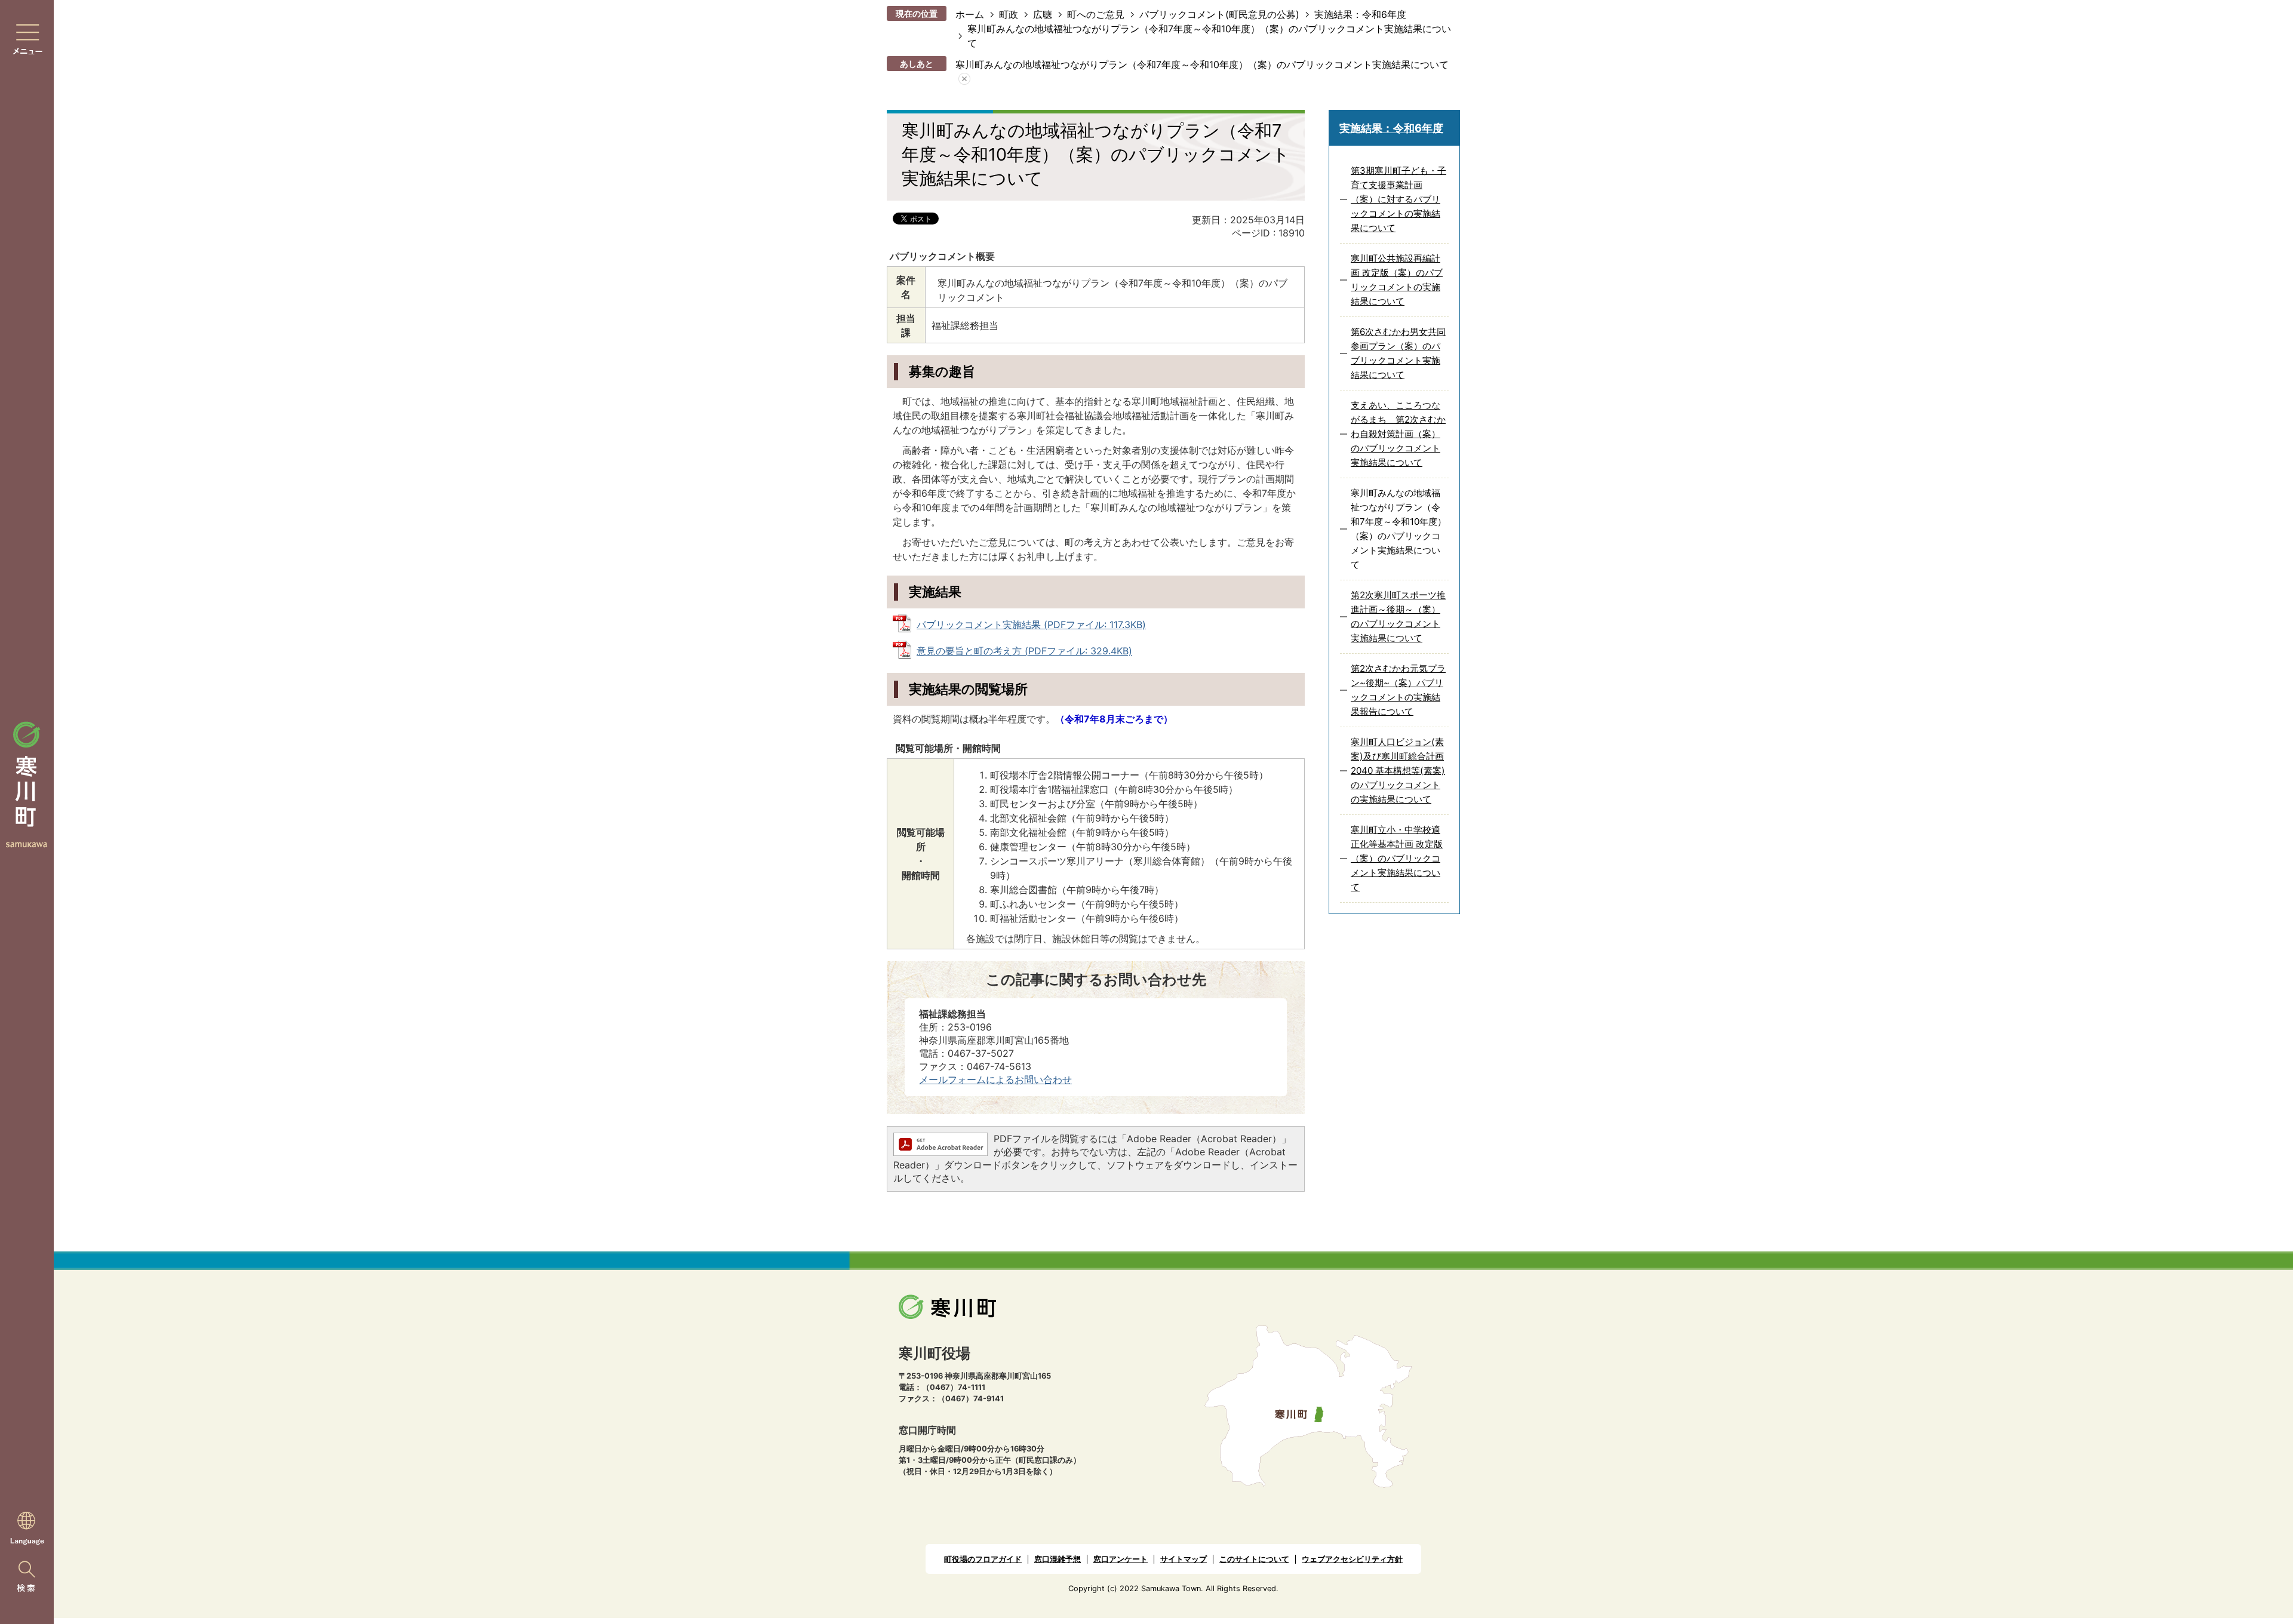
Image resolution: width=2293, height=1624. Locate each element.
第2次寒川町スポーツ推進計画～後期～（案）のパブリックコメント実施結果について (1398, 616)
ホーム (970, 14)
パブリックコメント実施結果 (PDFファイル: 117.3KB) (1031, 625)
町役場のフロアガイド (983, 1559)
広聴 (1043, 14)
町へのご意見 (1096, 14)
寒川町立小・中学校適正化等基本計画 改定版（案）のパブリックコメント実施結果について (1397, 858)
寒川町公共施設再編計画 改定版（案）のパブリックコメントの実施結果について (1397, 280)
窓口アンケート (1121, 1559)
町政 (1009, 14)
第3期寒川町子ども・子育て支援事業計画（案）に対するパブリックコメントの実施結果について (1398, 199)
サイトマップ (1184, 1559)
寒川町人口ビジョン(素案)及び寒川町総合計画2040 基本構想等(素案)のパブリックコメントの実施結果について (1398, 771)
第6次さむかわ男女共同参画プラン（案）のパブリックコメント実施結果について (1398, 353)
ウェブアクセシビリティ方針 (1352, 1559)
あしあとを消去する (964, 79)
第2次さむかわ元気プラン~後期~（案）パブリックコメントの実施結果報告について (1398, 690)
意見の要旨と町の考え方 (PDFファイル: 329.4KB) (1024, 651)
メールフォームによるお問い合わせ (995, 1079)
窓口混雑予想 (1058, 1559)
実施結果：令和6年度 (1360, 14)
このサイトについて (1254, 1559)
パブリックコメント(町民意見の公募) (1219, 14)
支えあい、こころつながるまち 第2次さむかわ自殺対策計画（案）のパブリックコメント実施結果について (1398, 434)
